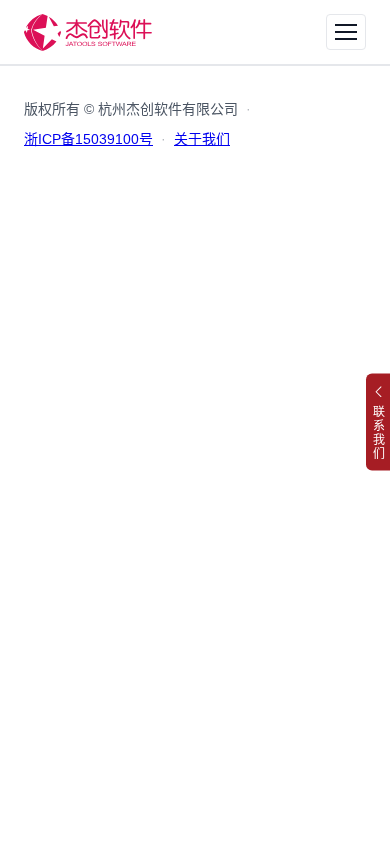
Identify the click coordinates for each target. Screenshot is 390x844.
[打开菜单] (346, 32)
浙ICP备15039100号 (88, 139)
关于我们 (202, 139)
